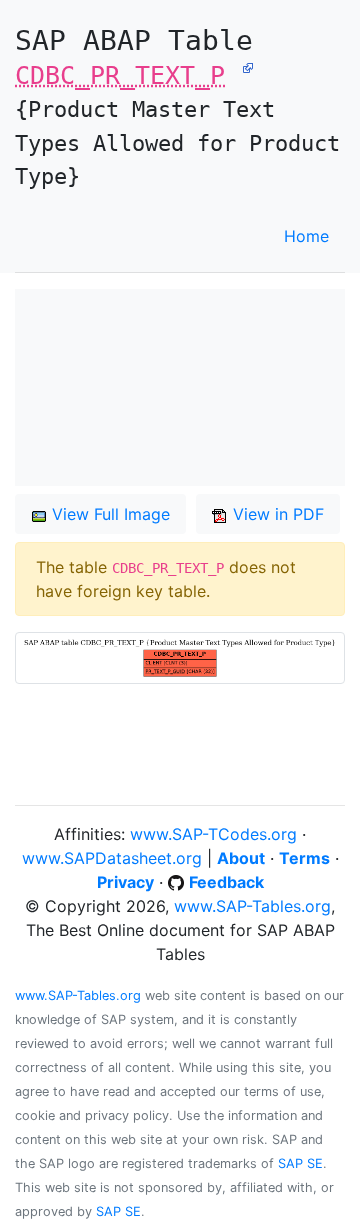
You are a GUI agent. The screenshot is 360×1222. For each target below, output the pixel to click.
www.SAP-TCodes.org (213, 834)
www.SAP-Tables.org (252, 906)
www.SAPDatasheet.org (112, 858)
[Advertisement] (180, 387)
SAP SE (300, 1163)
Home (306, 236)
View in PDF (276, 514)
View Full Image (108, 514)
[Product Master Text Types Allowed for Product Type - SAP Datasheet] (248, 66)
